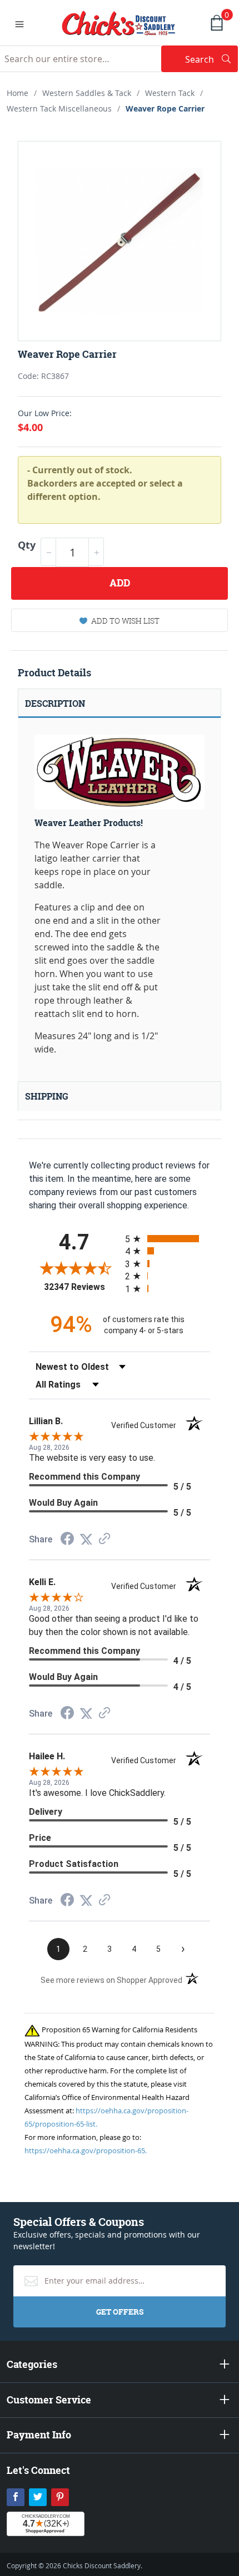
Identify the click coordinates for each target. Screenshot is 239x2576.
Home (18, 93)
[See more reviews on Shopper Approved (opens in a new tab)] (104, 1539)
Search (211, 59)
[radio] (168, 1239)
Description (55, 704)
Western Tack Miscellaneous (59, 108)
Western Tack (170, 93)
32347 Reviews (82, 1287)
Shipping (47, 1096)
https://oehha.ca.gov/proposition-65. (86, 2150)
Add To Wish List (125, 621)
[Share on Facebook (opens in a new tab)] (67, 1540)
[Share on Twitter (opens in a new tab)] (86, 1539)
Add (120, 583)
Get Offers (120, 2312)
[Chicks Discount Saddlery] (119, 22)
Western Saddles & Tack (87, 93)
